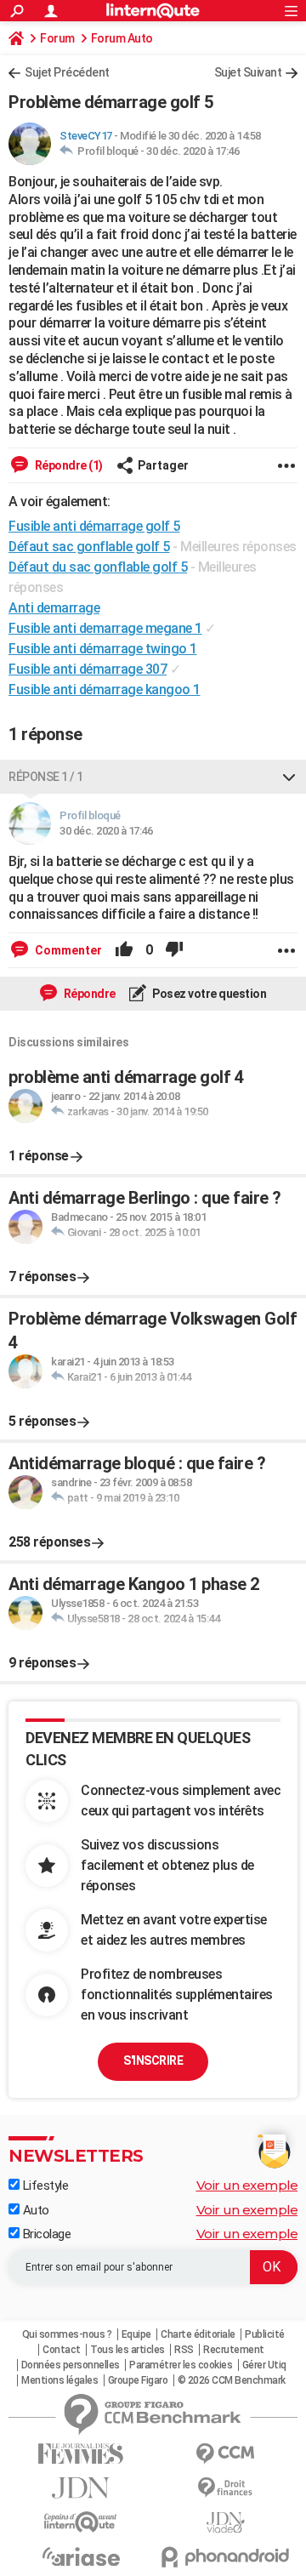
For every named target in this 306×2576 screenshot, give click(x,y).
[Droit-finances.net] (225, 2488)
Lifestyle (44, 2186)
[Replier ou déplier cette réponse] (289, 777)
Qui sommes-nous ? (67, 2334)
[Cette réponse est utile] (124, 950)
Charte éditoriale (198, 2334)
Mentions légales (59, 2380)
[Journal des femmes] (81, 2454)
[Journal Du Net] (81, 2488)
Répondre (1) (68, 465)
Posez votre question (209, 994)
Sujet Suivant (248, 72)
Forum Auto (122, 38)
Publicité (265, 2334)
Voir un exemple (247, 2185)
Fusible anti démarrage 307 (88, 669)
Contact (62, 2350)
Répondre (88, 994)
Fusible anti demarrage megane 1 (105, 628)
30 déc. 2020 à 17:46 (193, 151)
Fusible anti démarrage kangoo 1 (105, 690)
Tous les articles (127, 2350)
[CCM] (225, 2454)
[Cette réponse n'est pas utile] (174, 950)
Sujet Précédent (67, 72)
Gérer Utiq (264, 2365)
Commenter (67, 950)
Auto (34, 2210)
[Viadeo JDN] (225, 2523)
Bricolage (45, 2234)
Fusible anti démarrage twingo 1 (103, 649)
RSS (184, 2350)
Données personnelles (71, 2365)
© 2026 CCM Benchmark (232, 2380)
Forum (57, 38)
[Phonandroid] (225, 2557)
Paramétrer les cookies (181, 2365)
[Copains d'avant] (81, 2522)
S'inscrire (153, 2060)
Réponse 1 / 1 (46, 777)
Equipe (136, 2334)
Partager (163, 465)
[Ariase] (81, 2556)
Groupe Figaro (138, 2380)
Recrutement (234, 2350)
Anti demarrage (54, 608)
